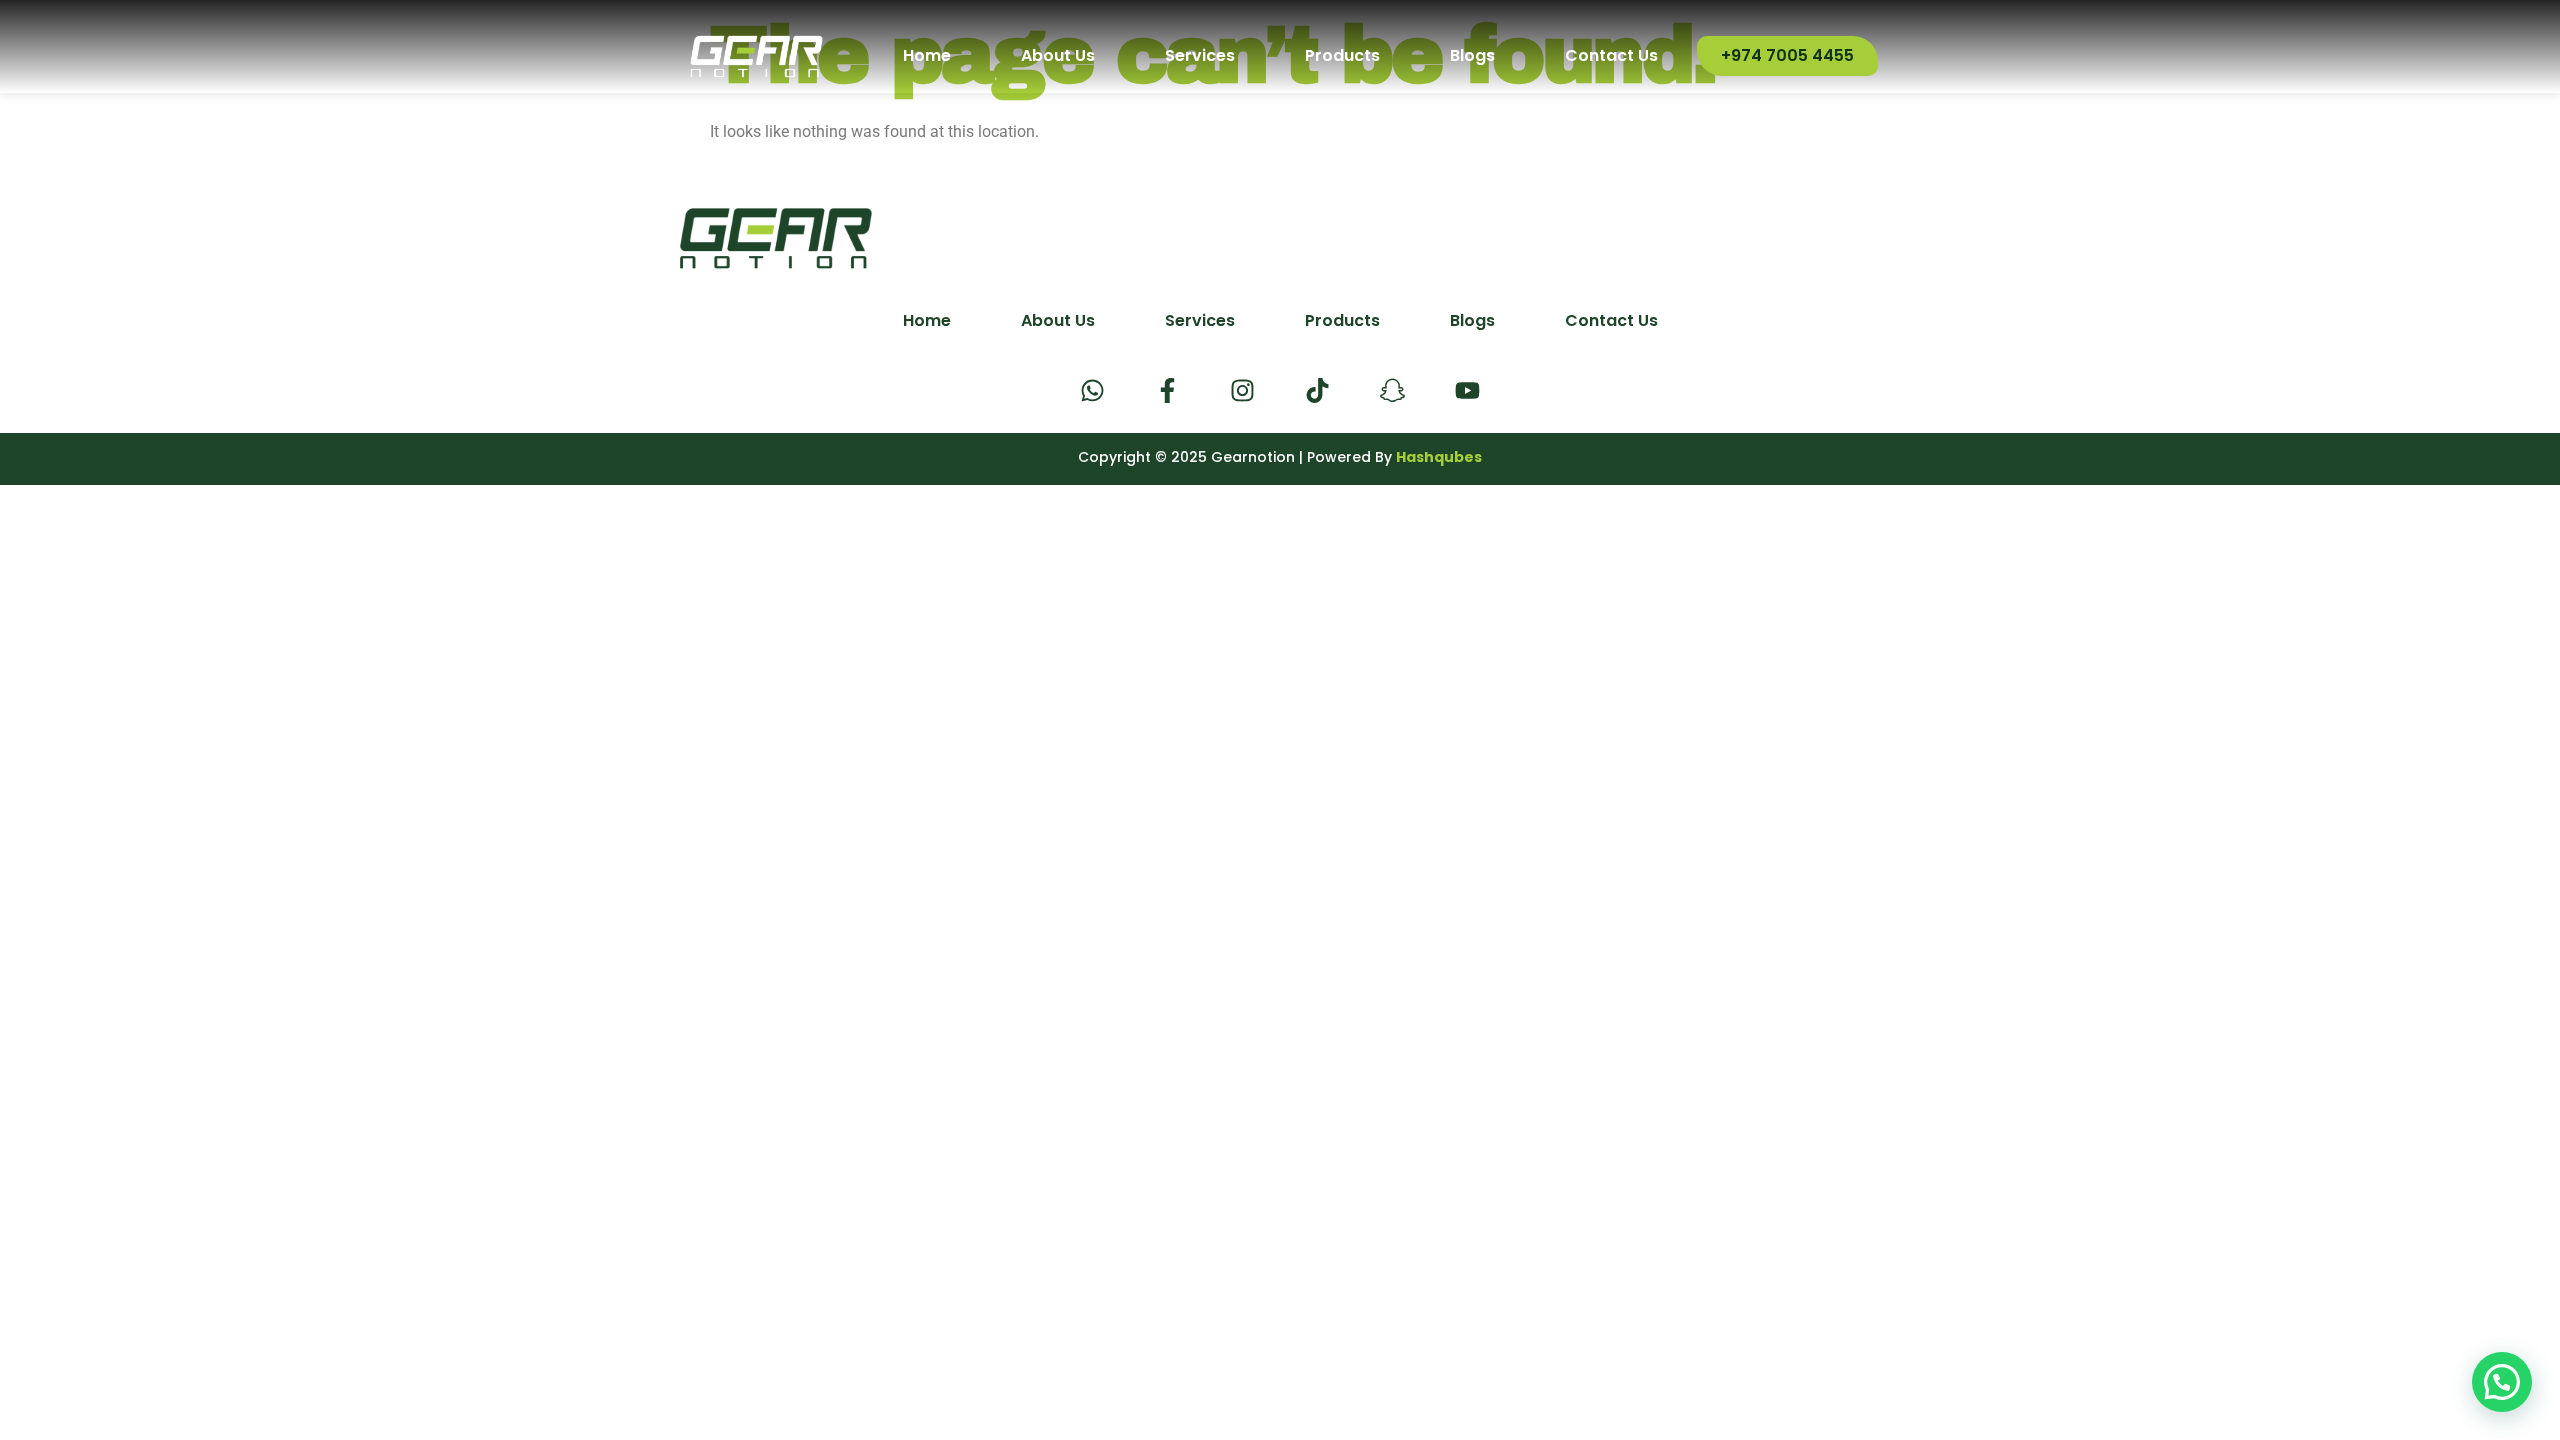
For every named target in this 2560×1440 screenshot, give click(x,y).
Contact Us (1611, 55)
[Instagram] (1242, 390)
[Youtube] (1467, 390)
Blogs (1472, 55)
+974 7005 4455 (1787, 55)
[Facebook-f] (1167, 390)
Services (1200, 55)
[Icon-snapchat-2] (1392, 390)
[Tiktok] (1317, 390)
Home (927, 55)
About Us (1058, 55)
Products (1342, 55)
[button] (2502, 1382)
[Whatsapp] (1092, 390)
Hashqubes (1439, 457)
